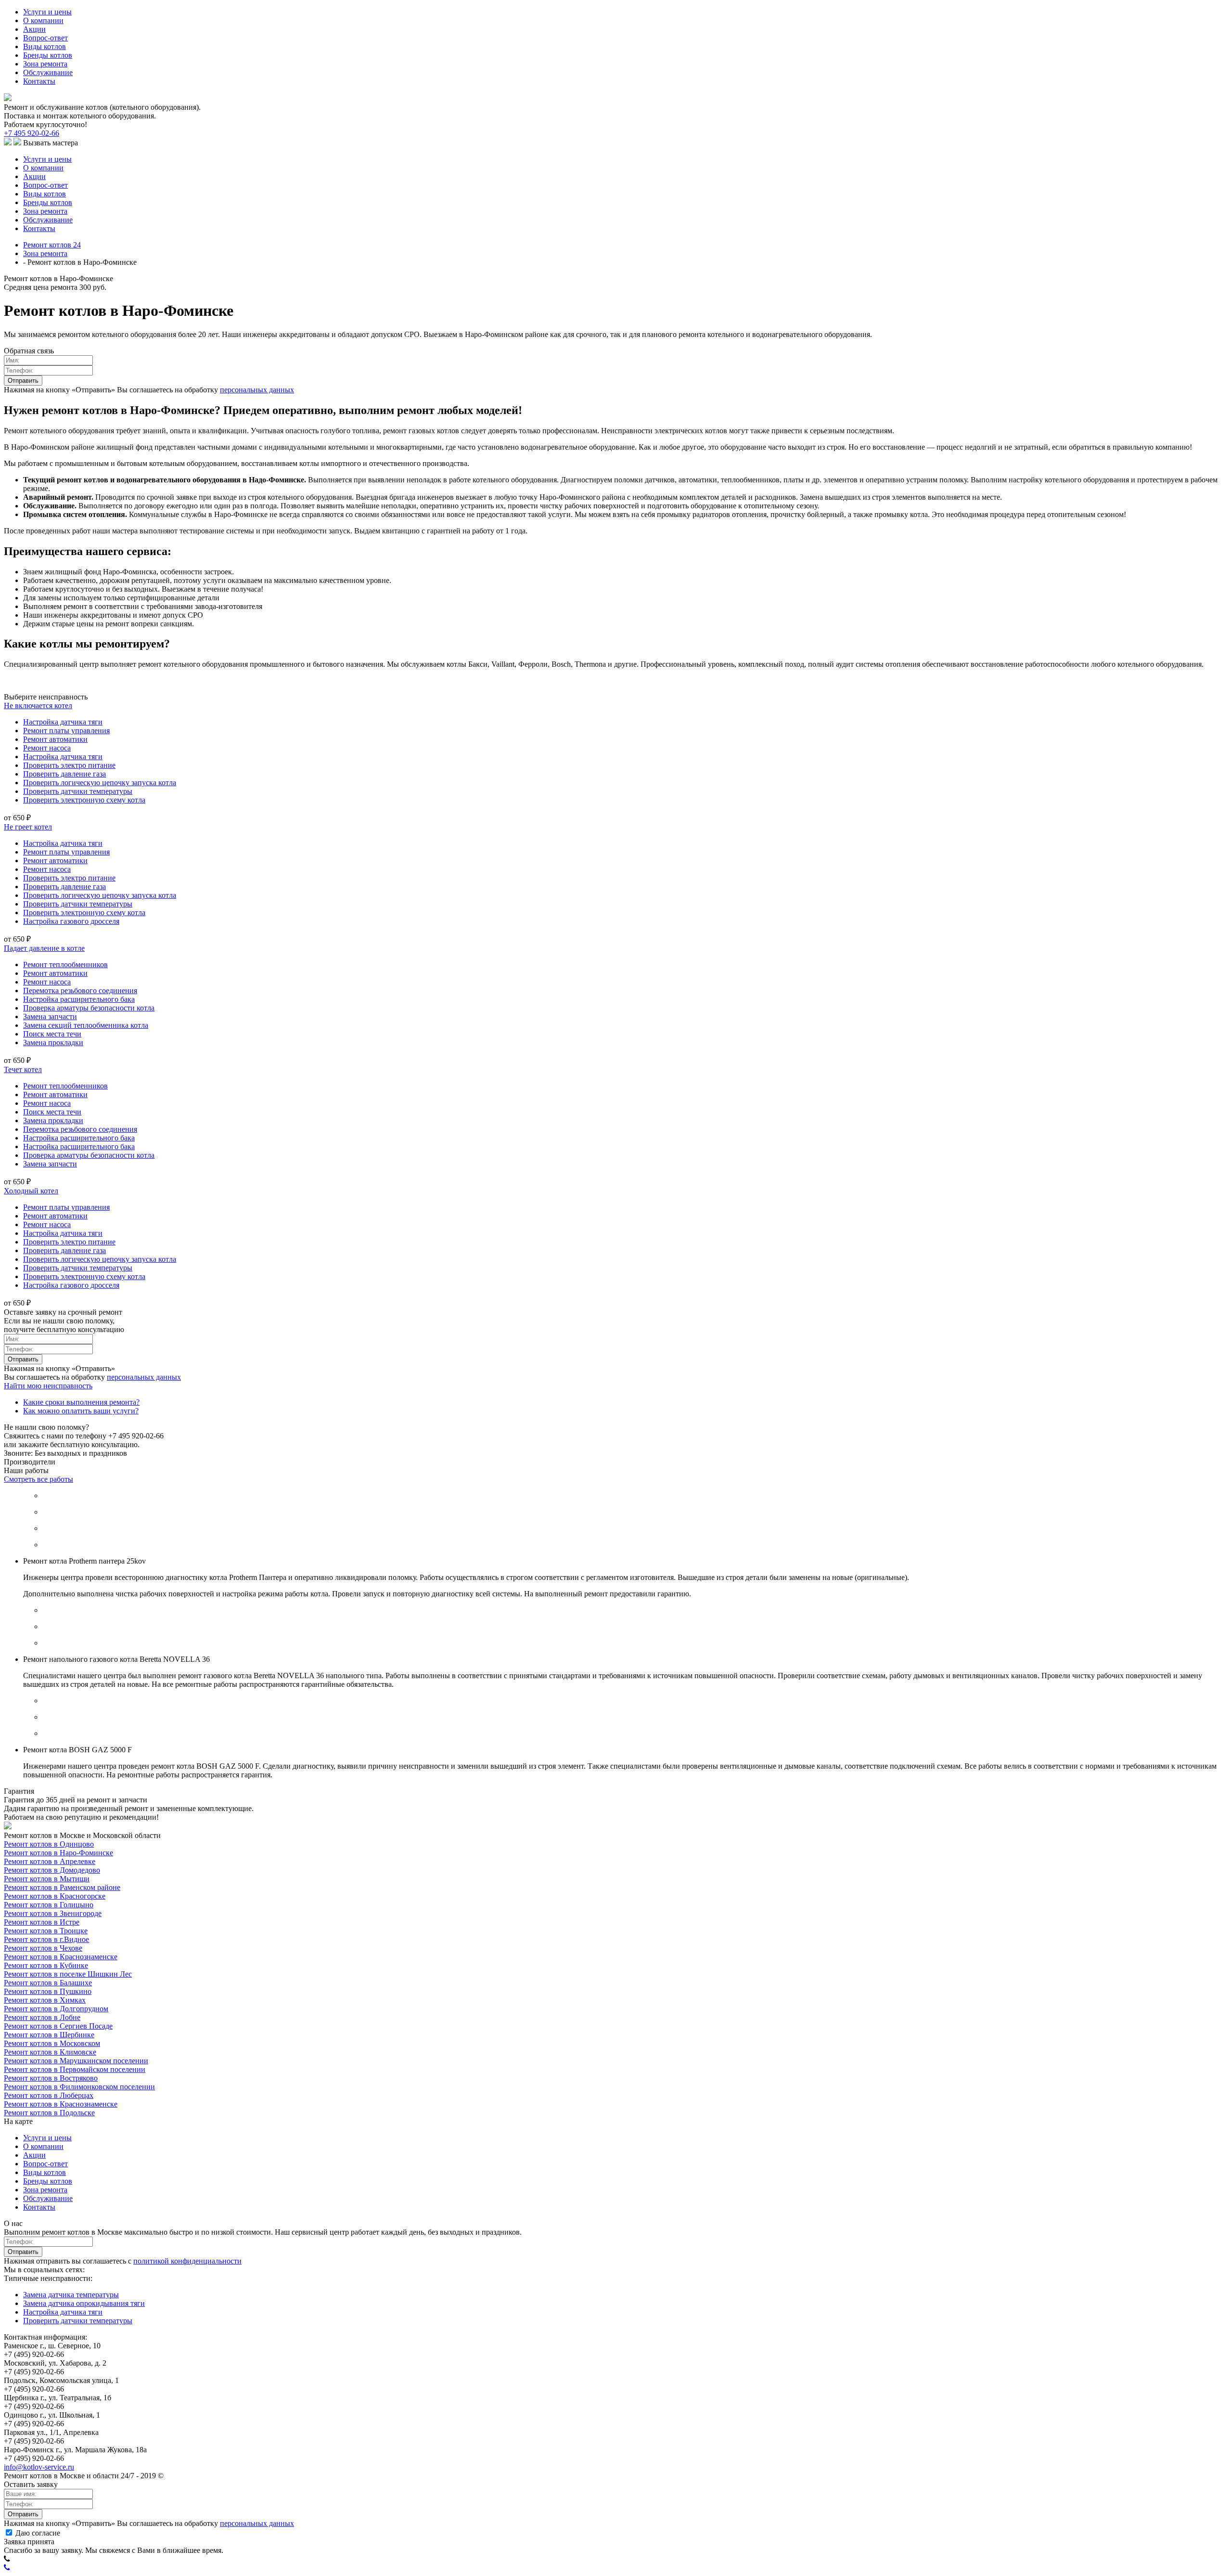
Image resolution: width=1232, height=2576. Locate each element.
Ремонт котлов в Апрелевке (50, 1861)
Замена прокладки (53, 1042)
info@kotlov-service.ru (39, 2467)
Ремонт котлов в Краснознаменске (61, 1957)
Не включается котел (38, 705)
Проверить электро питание (69, 765)
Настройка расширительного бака (79, 999)
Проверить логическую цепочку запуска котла (100, 783)
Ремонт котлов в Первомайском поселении (75, 2069)
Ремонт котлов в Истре (42, 1922)
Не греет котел (28, 827)
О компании (43, 20)
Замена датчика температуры (71, 2295)
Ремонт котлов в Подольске (49, 2113)
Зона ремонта (45, 64)
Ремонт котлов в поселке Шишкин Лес (68, 1974)
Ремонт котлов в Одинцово (49, 1844)
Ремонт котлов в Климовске (50, 2052)
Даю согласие (37, 2533)
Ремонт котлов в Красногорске (55, 1896)
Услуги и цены (47, 12)
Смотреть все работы (38, 1479)
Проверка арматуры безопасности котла (89, 1008)
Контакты (39, 81)
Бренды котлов (48, 55)
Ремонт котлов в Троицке (46, 1931)
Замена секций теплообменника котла (86, 1025)
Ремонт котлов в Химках (45, 2000)
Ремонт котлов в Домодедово (52, 1870)
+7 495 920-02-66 (32, 133)
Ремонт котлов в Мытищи (47, 1879)
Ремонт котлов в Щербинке (49, 2035)
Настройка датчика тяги (63, 722)
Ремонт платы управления (66, 731)
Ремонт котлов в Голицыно (49, 1905)
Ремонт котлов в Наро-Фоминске (58, 1853)
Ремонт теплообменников (65, 964)
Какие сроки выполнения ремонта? (81, 1402)
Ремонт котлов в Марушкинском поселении (76, 2061)
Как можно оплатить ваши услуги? (81, 1411)
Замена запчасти (50, 1016)
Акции (34, 29)
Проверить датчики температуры (78, 791)
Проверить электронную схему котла (84, 800)
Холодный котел (31, 1191)
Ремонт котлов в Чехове (43, 1948)
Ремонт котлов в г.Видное (46, 1939)
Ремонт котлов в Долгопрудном (56, 2009)
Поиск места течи (52, 1034)
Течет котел (23, 1069)
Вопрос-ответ (45, 38)
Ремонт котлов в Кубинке (46, 1965)
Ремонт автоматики (55, 739)
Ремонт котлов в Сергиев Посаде (58, 2026)
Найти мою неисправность (48, 1386)
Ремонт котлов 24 (52, 245)
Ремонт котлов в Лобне (42, 2017)
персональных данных (257, 390)
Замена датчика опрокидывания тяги (84, 2303)
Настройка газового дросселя (71, 921)
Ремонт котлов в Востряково (51, 2078)
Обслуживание (48, 72)
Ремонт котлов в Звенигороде (53, 1913)
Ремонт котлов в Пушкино (48, 1991)
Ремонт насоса (47, 748)
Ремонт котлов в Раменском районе (62, 1887)
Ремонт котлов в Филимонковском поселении (79, 2087)
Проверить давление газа (64, 774)
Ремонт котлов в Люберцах (49, 2095)
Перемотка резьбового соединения (80, 990)
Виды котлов (45, 46)
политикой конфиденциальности (187, 2261)
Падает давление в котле (44, 948)
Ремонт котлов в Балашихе (48, 1983)
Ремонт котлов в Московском (52, 2043)
